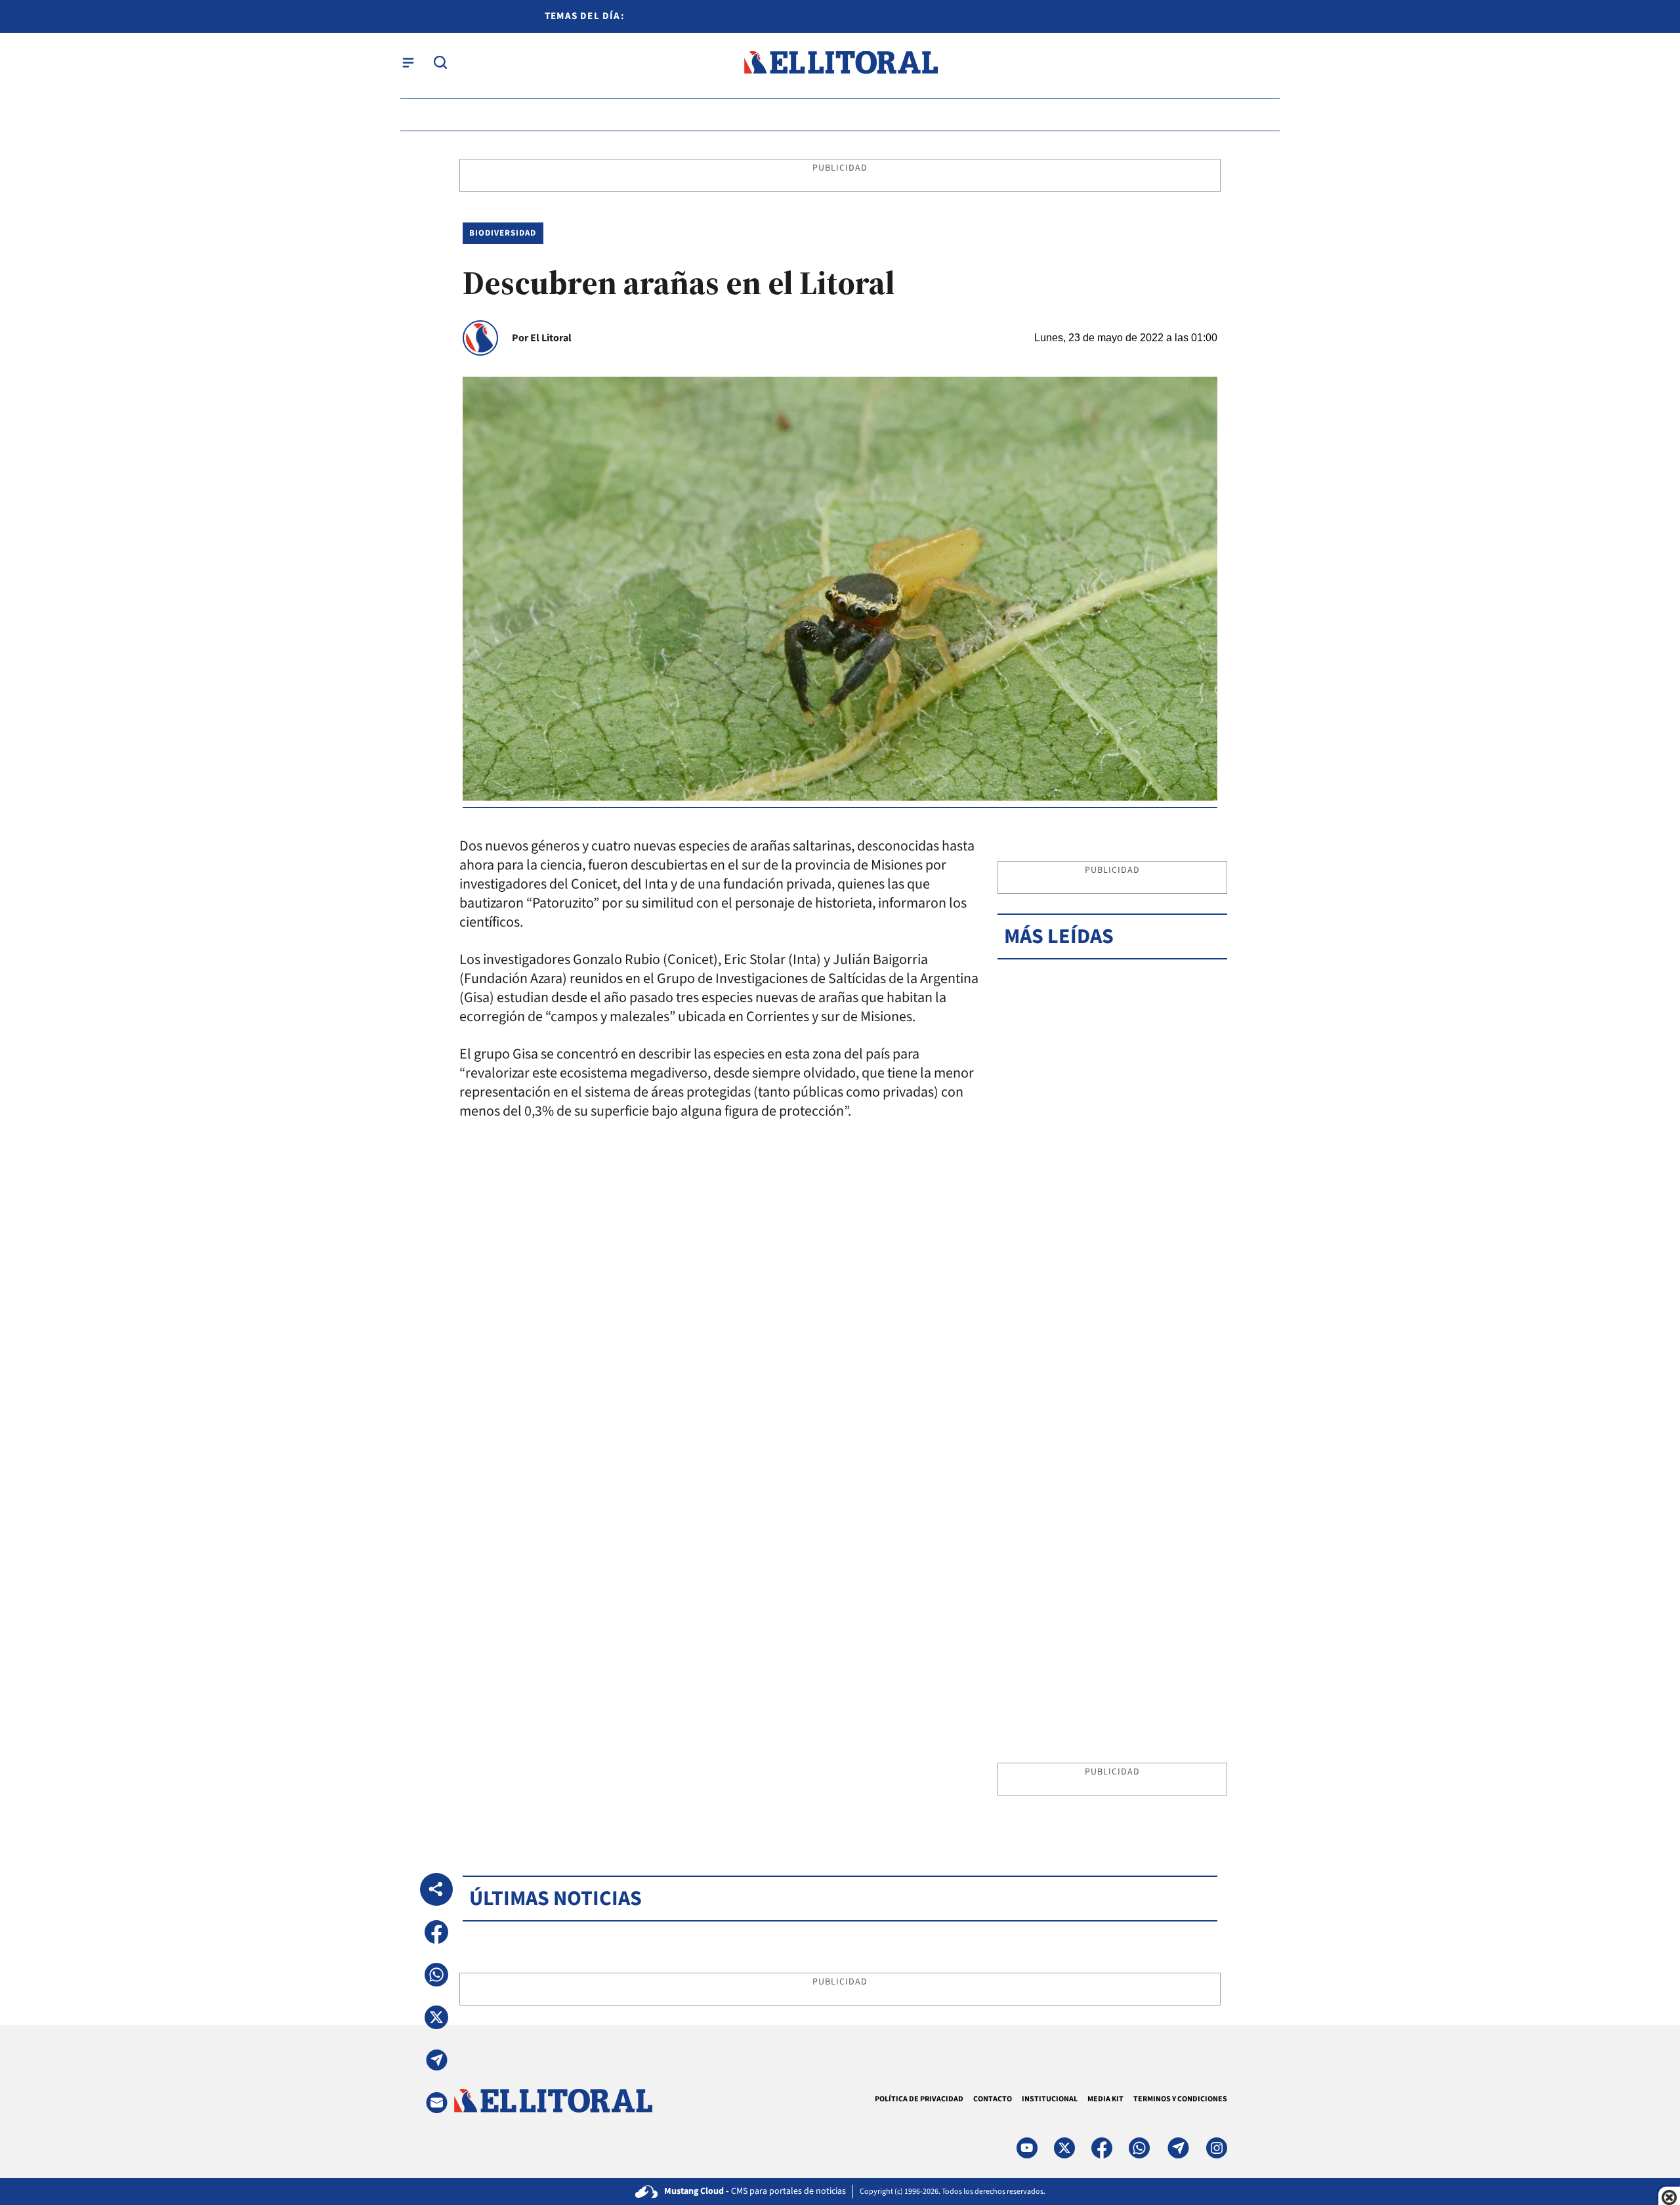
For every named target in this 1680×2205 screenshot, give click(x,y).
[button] (436, 1932)
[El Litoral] (840, 63)
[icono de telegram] (1178, 2148)
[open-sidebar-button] (408, 62)
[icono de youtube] (1027, 2148)
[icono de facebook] (1102, 2148)
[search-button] (440, 62)
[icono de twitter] (1064, 2148)
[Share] (436, 1889)
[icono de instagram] (1217, 2148)
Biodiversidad (503, 233)
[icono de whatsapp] (1139, 2148)
